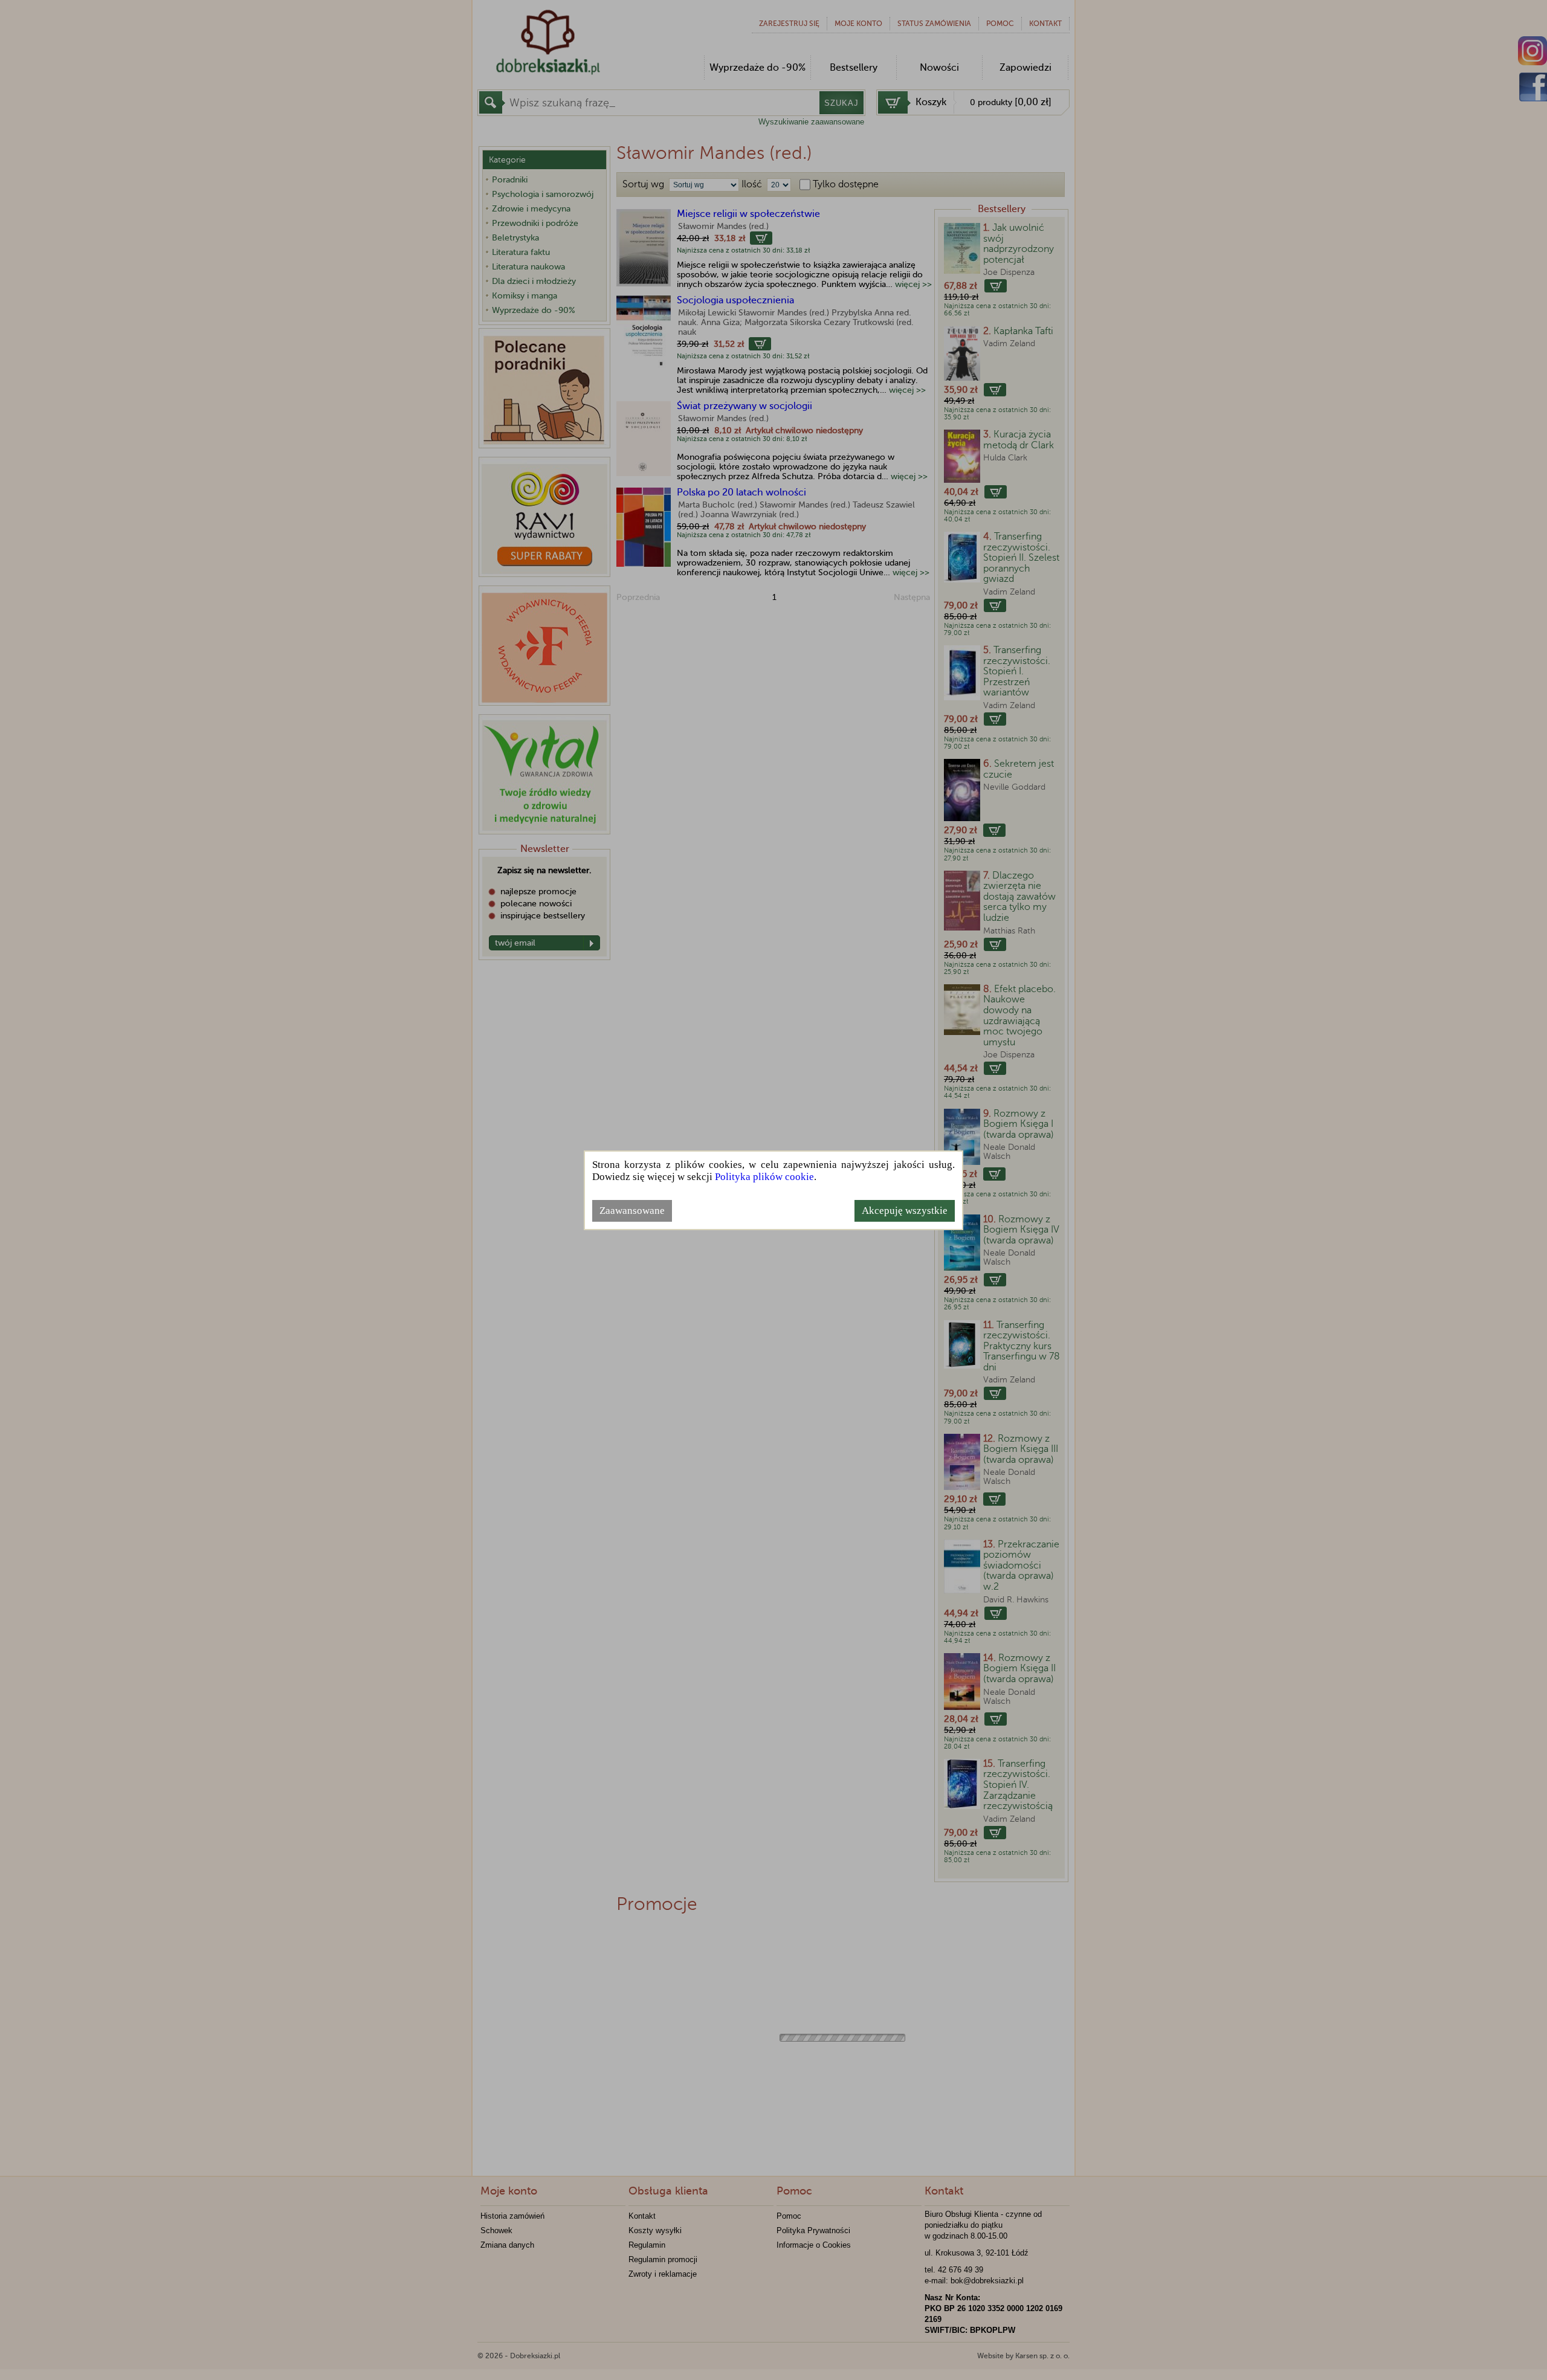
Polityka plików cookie (764, 1177)
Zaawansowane (632, 1211)
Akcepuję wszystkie (905, 1211)
